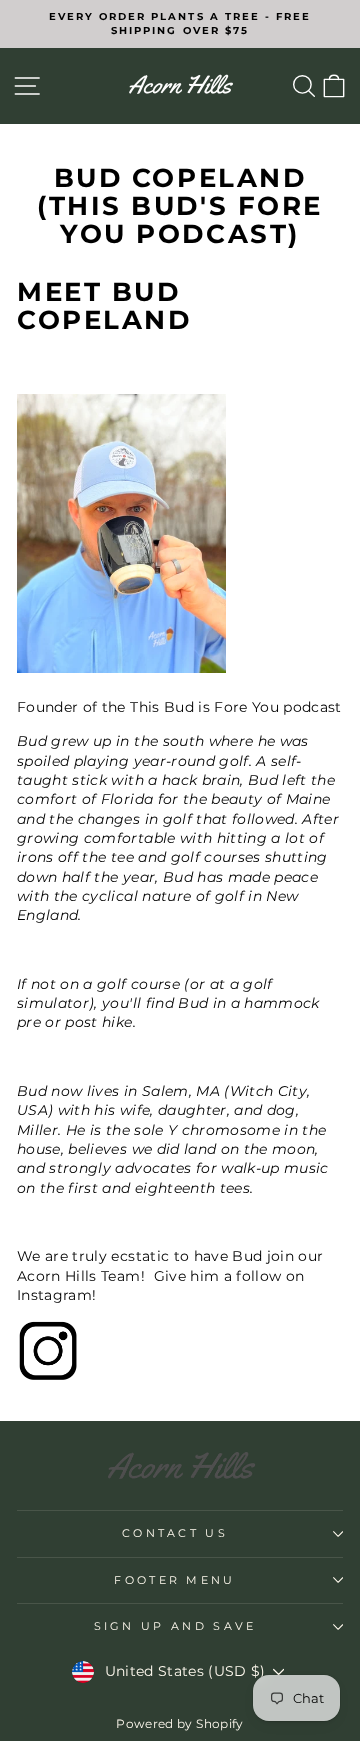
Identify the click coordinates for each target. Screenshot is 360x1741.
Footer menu (174, 1580)
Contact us (175, 1533)
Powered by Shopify (179, 1723)
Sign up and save (175, 1626)
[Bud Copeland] (180, 1350)
